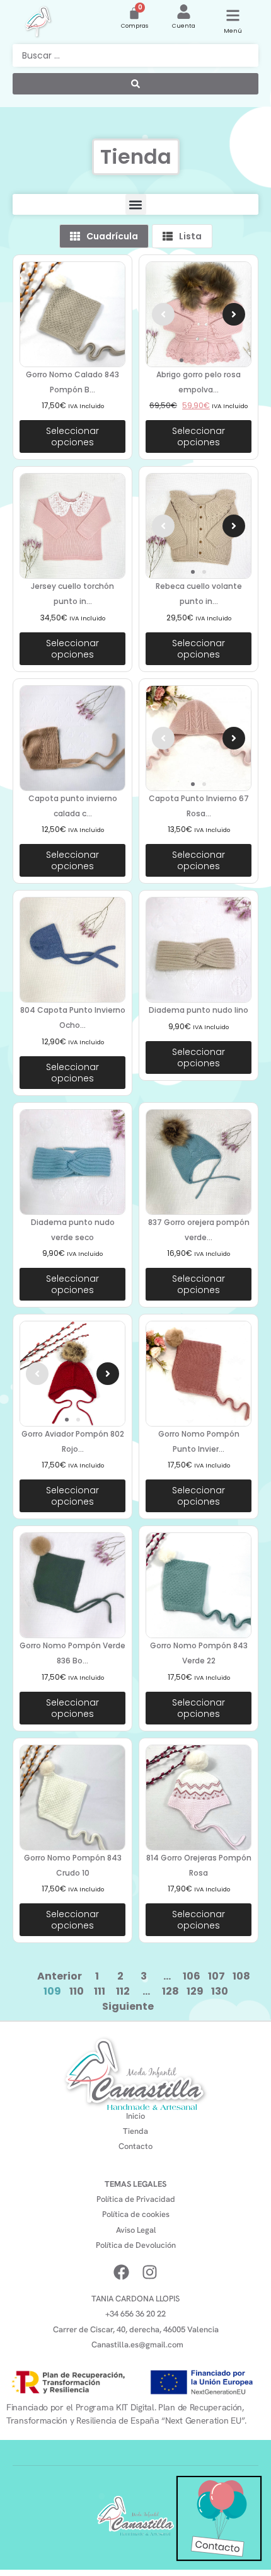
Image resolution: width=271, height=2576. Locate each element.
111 (100, 1991)
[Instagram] (150, 2272)
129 (195, 1991)
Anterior (60, 1976)
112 (123, 1991)
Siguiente (128, 2006)
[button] (136, 204)
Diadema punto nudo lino (199, 1010)
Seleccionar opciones (72, 436)
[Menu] (233, 15)
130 (220, 1991)
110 (77, 1991)
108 (241, 1976)
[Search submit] (135, 84)
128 (170, 1991)
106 (192, 1976)
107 (216, 1976)
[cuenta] (184, 12)
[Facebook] (121, 2272)
